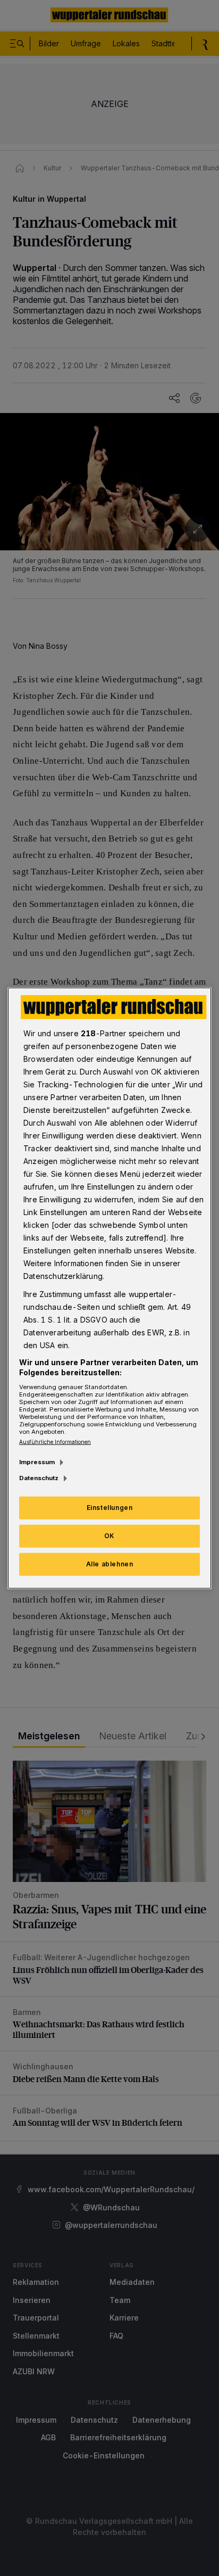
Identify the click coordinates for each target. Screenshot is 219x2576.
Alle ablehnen (110, 1564)
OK (109, 1536)
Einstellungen (110, 1508)
